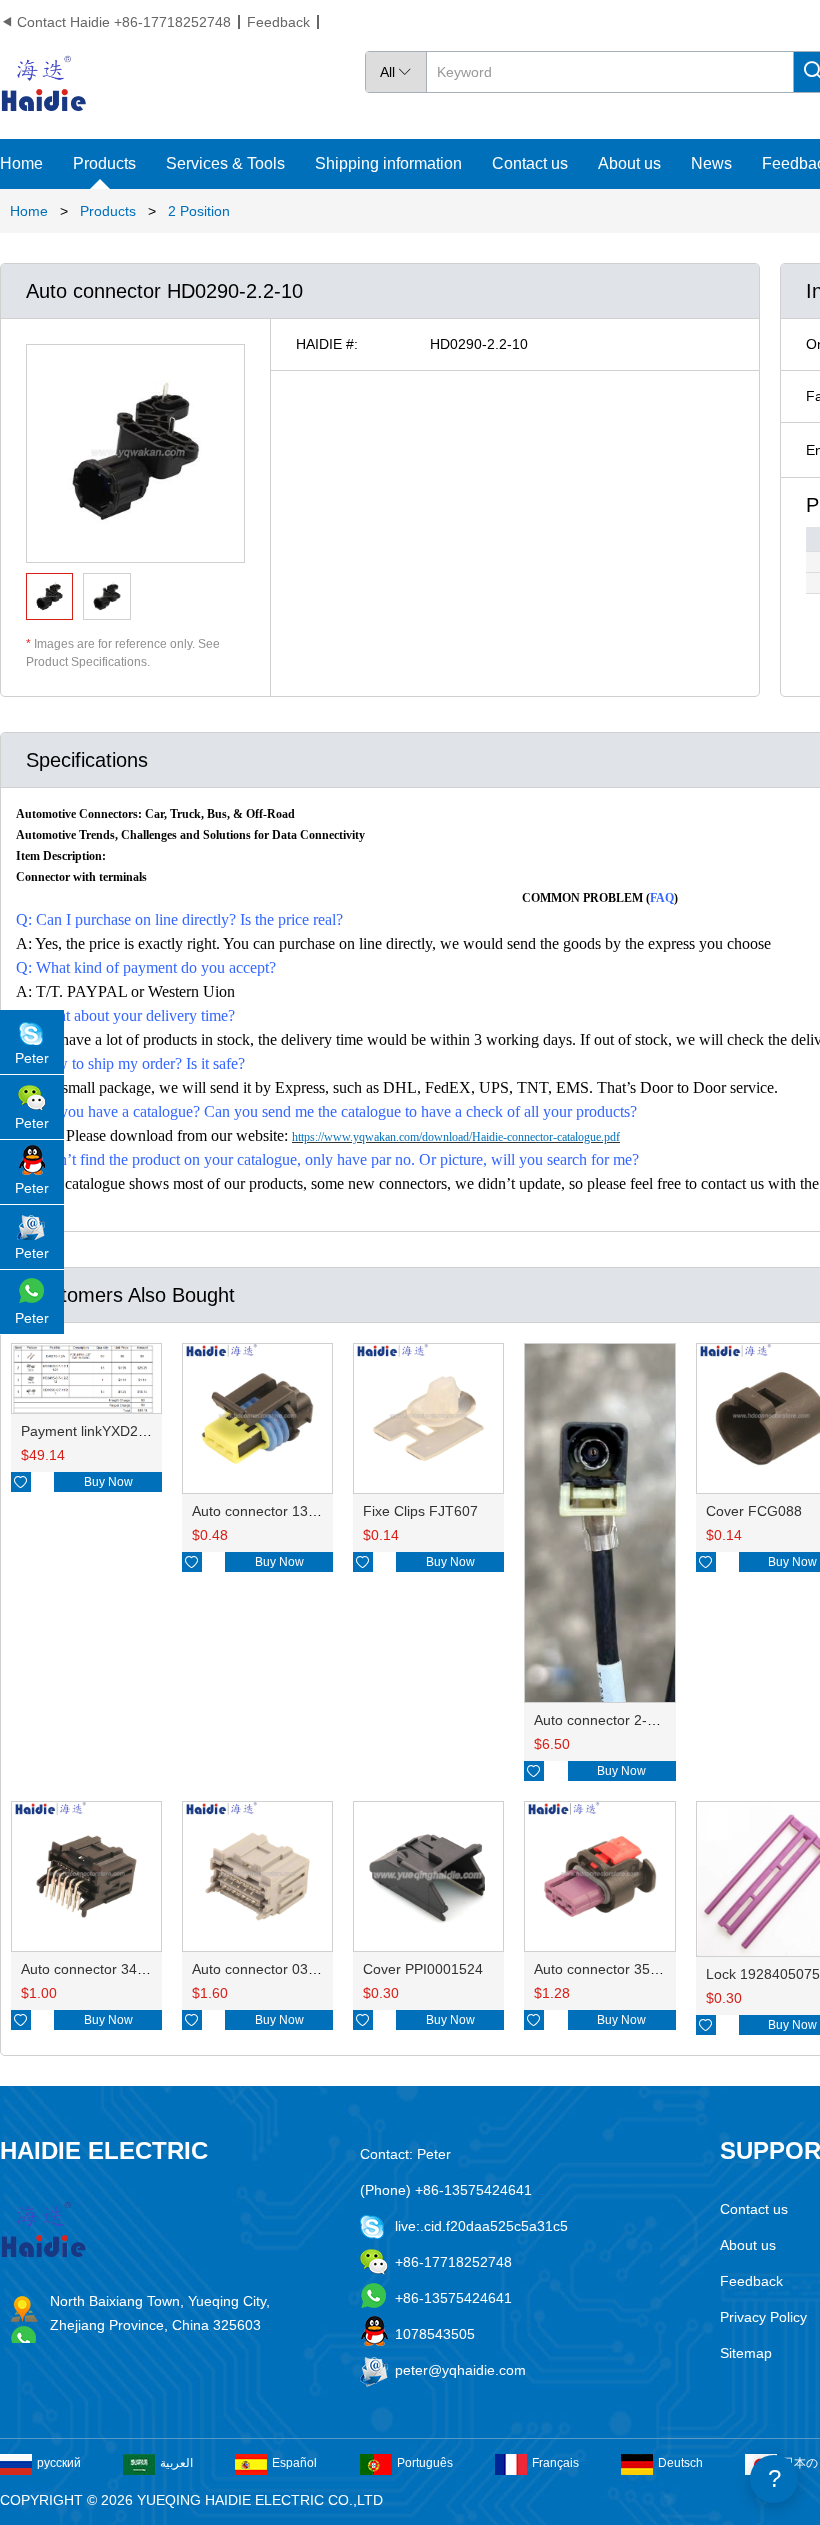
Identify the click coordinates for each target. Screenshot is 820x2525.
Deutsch (680, 2463)
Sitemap (746, 2353)
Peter (32, 1058)
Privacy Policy (763, 2317)
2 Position (199, 211)
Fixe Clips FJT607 (420, 1511)
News (711, 163)
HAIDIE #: (327, 344)
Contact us (530, 163)
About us (629, 163)
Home (21, 163)
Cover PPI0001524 (423, 1969)
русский (59, 2463)
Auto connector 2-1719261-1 (625, 1720)
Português (425, 2463)
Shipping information (388, 163)
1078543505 (435, 2334)
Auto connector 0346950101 (282, 1969)
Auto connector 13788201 (274, 1511)
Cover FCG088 (754, 1511)
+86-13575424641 (453, 2298)
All (396, 72)
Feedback (278, 22)
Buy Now (108, 1482)
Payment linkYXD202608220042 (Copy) (147, 1431)
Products (104, 163)
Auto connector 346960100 (107, 1969)
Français (555, 2463)
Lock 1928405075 (763, 1974)
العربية (176, 2463)
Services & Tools (225, 163)
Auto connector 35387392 (616, 1969)
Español (294, 2463)
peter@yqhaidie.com (460, 2370)
